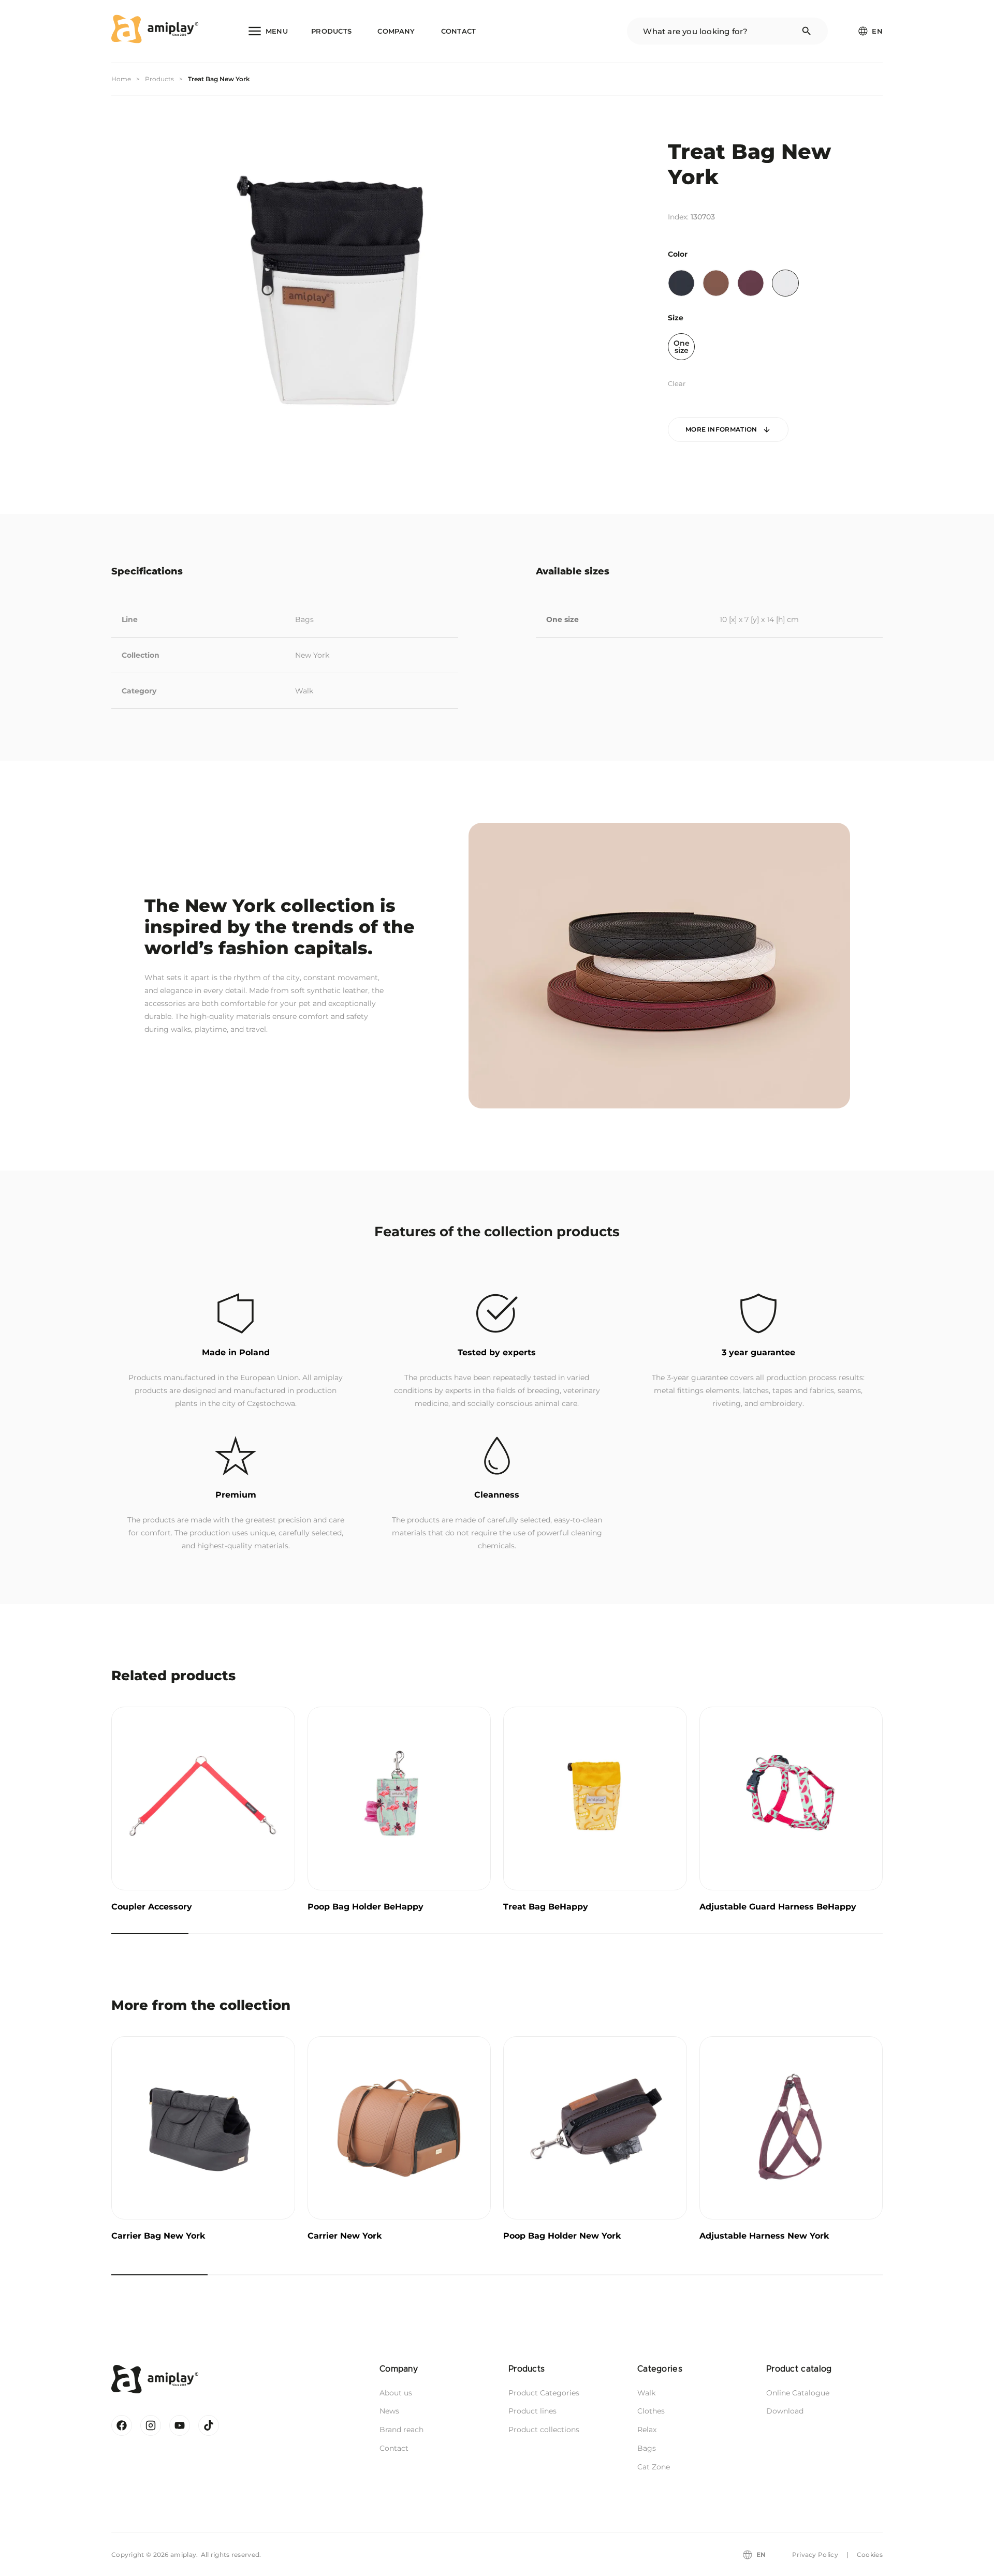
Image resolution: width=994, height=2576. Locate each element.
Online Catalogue (798, 2393)
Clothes (651, 2411)
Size (676, 318)
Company (396, 31)
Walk (304, 691)
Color (678, 254)
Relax (647, 2430)
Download (785, 2411)
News (389, 2411)
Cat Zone (654, 2467)
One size (682, 347)
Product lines (532, 2411)
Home (121, 79)
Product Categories (544, 2393)
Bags (304, 619)
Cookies (870, 2555)
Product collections (544, 2430)
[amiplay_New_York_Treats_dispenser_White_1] (334, 287)
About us (396, 2393)
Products (331, 31)
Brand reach (401, 2430)
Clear (677, 383)
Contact (459, 31)
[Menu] (268, 31)
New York (312, 655)
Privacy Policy (815, 2555)
